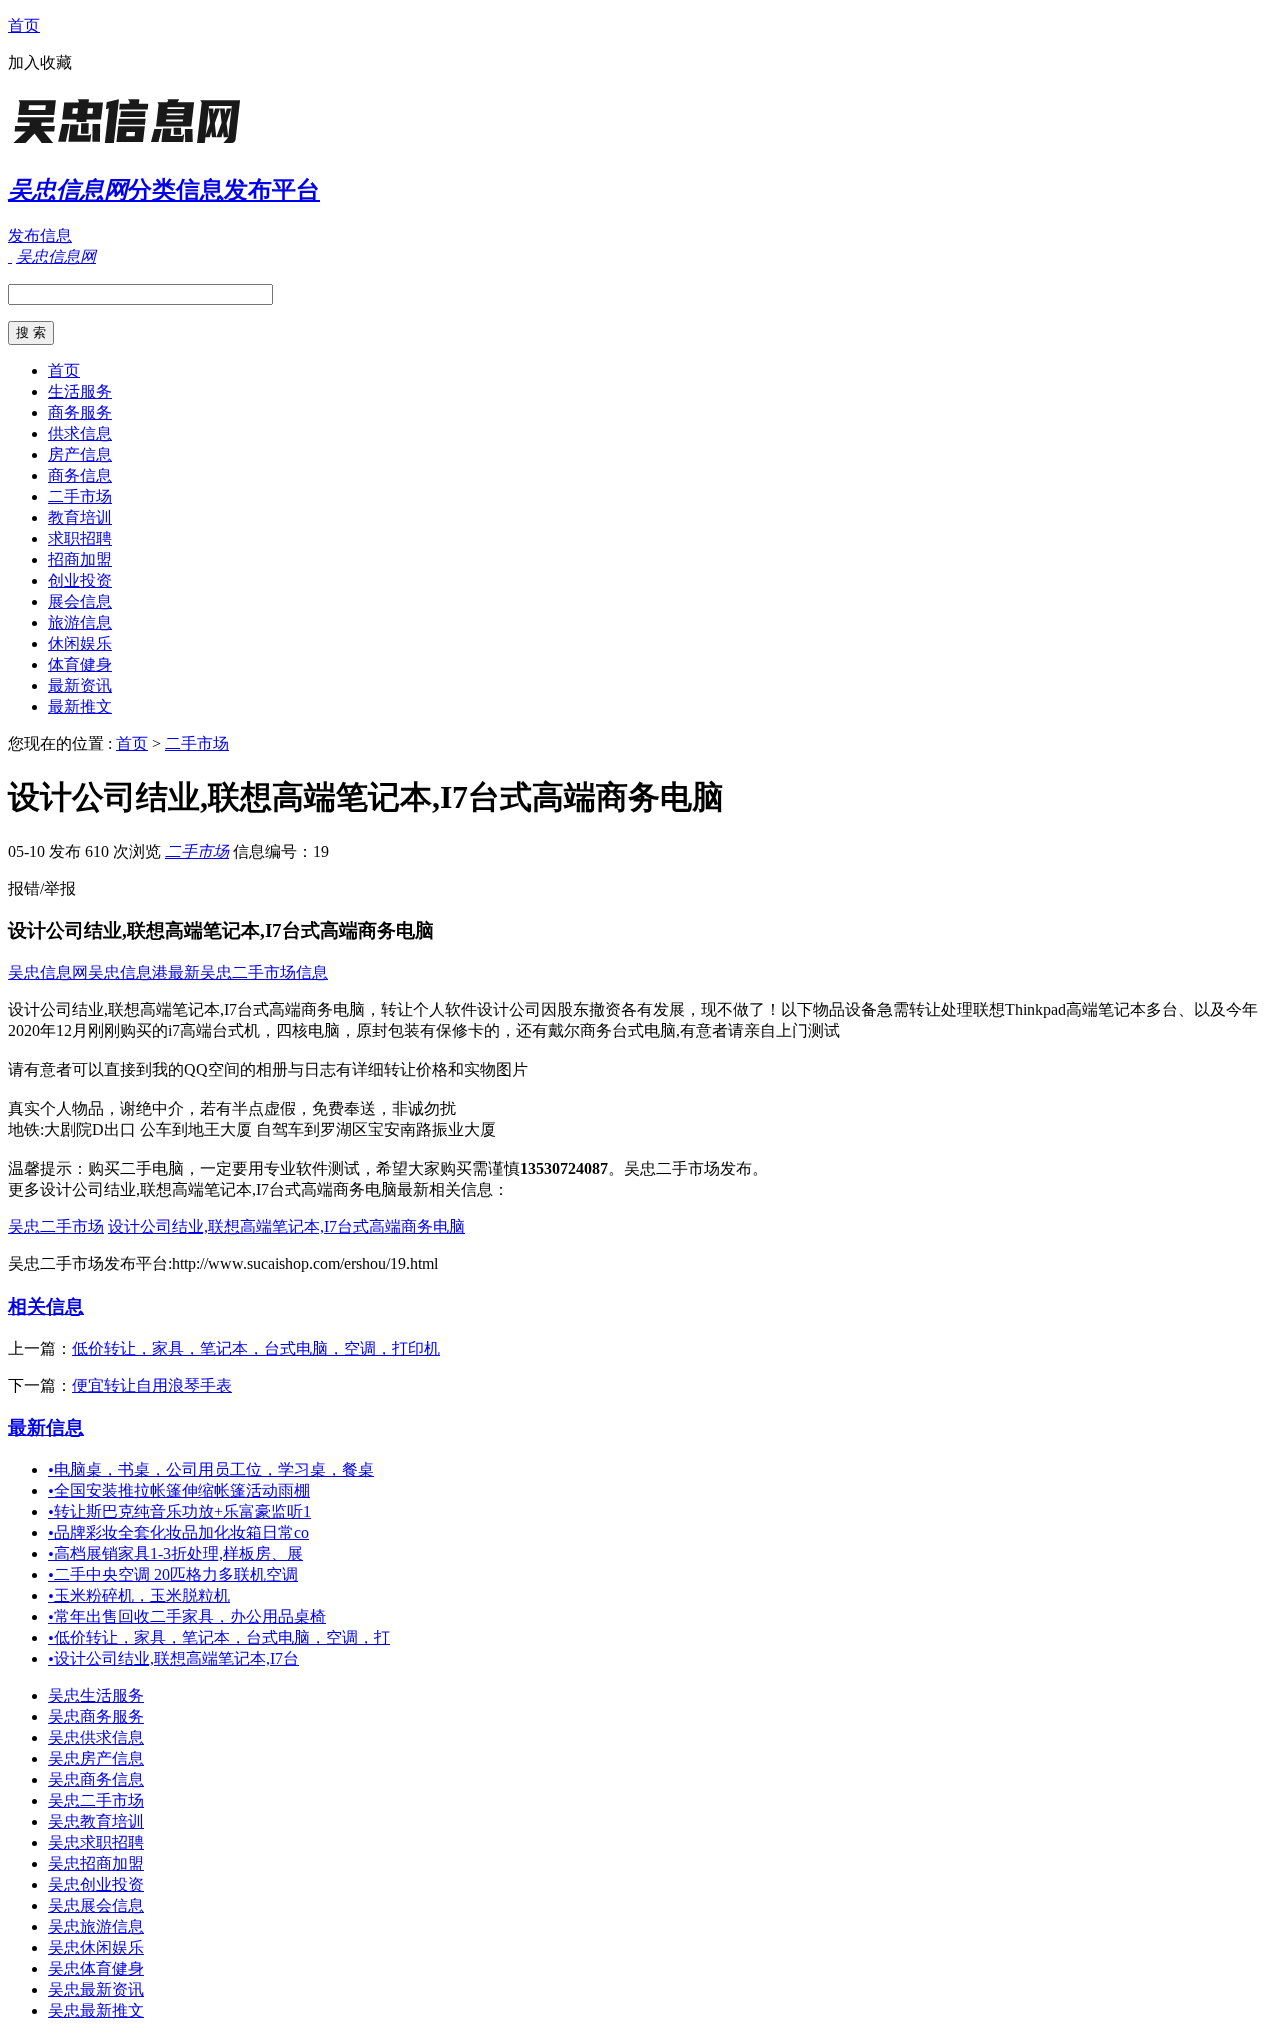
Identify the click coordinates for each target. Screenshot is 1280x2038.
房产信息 (80, 454)
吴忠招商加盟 (96, 1863)
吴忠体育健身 (96, 1968)
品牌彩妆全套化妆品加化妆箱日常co (178, 1532)
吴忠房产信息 (96, 1758)
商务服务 (80, 412)
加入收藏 (40, 62)
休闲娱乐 (80, 643)
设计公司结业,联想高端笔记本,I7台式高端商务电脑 (286, 1226)
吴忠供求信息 (96, 1737)
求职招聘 (80, 538)
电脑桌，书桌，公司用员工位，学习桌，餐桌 (211, 1469)
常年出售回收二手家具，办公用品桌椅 (187, 1616)
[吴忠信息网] (133, 144)
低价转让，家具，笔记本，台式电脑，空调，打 (219, 1637)
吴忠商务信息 (96, 1779)
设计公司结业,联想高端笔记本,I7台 (173, 1658)
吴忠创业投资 (96, 1884)
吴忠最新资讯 (96, 1989)
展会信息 (80, 601)
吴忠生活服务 (96, 1695)
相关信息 (46, 1306)
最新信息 (46, 1427)
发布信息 (40, 235)
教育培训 (80, 517)
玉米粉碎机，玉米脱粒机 (139, 1595)
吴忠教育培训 (96, 1821)
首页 (24, 25)
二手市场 (80, 496)
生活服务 (80, 391)
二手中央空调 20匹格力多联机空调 (173, 1574)
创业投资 (80, 580)
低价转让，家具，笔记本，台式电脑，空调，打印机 (256, 1348)
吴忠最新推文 (96, 2010)
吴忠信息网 (48, 972)
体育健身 (80, 664)
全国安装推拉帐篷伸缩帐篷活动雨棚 (179, 1490)
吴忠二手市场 (56, 1226)
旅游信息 (80, 622)
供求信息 (80, 433)
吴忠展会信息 (96, 1905)
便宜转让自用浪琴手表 (152, 1385)
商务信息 (80, 475)
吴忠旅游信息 (96, 1926)
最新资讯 (80, 685)
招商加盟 (80, 559)
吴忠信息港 (128, 972)
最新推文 (80, 706)
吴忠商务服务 (96, 1716)
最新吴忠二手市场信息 (248, 972)
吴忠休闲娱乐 (96, 1947)
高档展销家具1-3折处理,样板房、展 (175, 1553)
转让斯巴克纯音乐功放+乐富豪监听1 (179, 1511)
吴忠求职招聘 (96, 1842)
